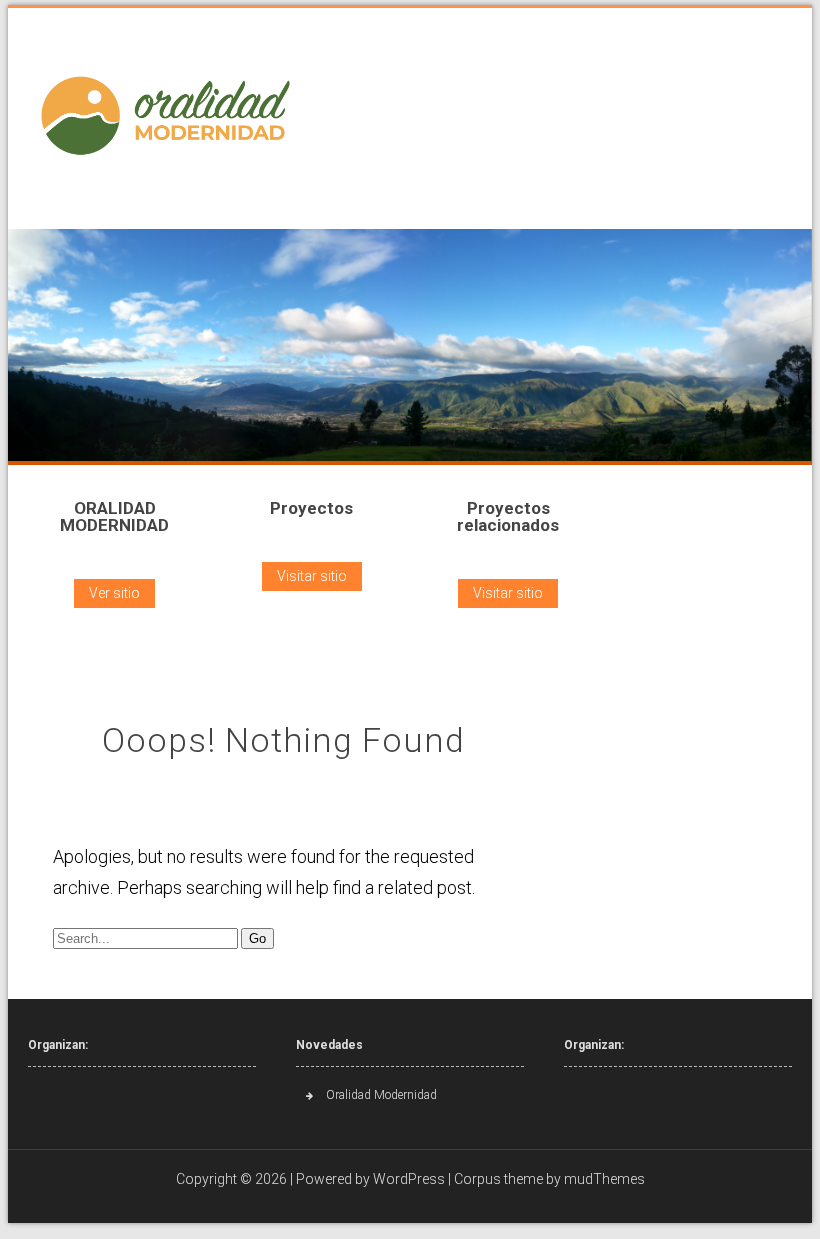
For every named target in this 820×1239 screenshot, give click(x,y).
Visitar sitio (312, 576)
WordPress (409, 1179)
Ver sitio (114, 593)
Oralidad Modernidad (381, 1095)
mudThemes (604, 1179)
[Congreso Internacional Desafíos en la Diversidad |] (171, 116)
